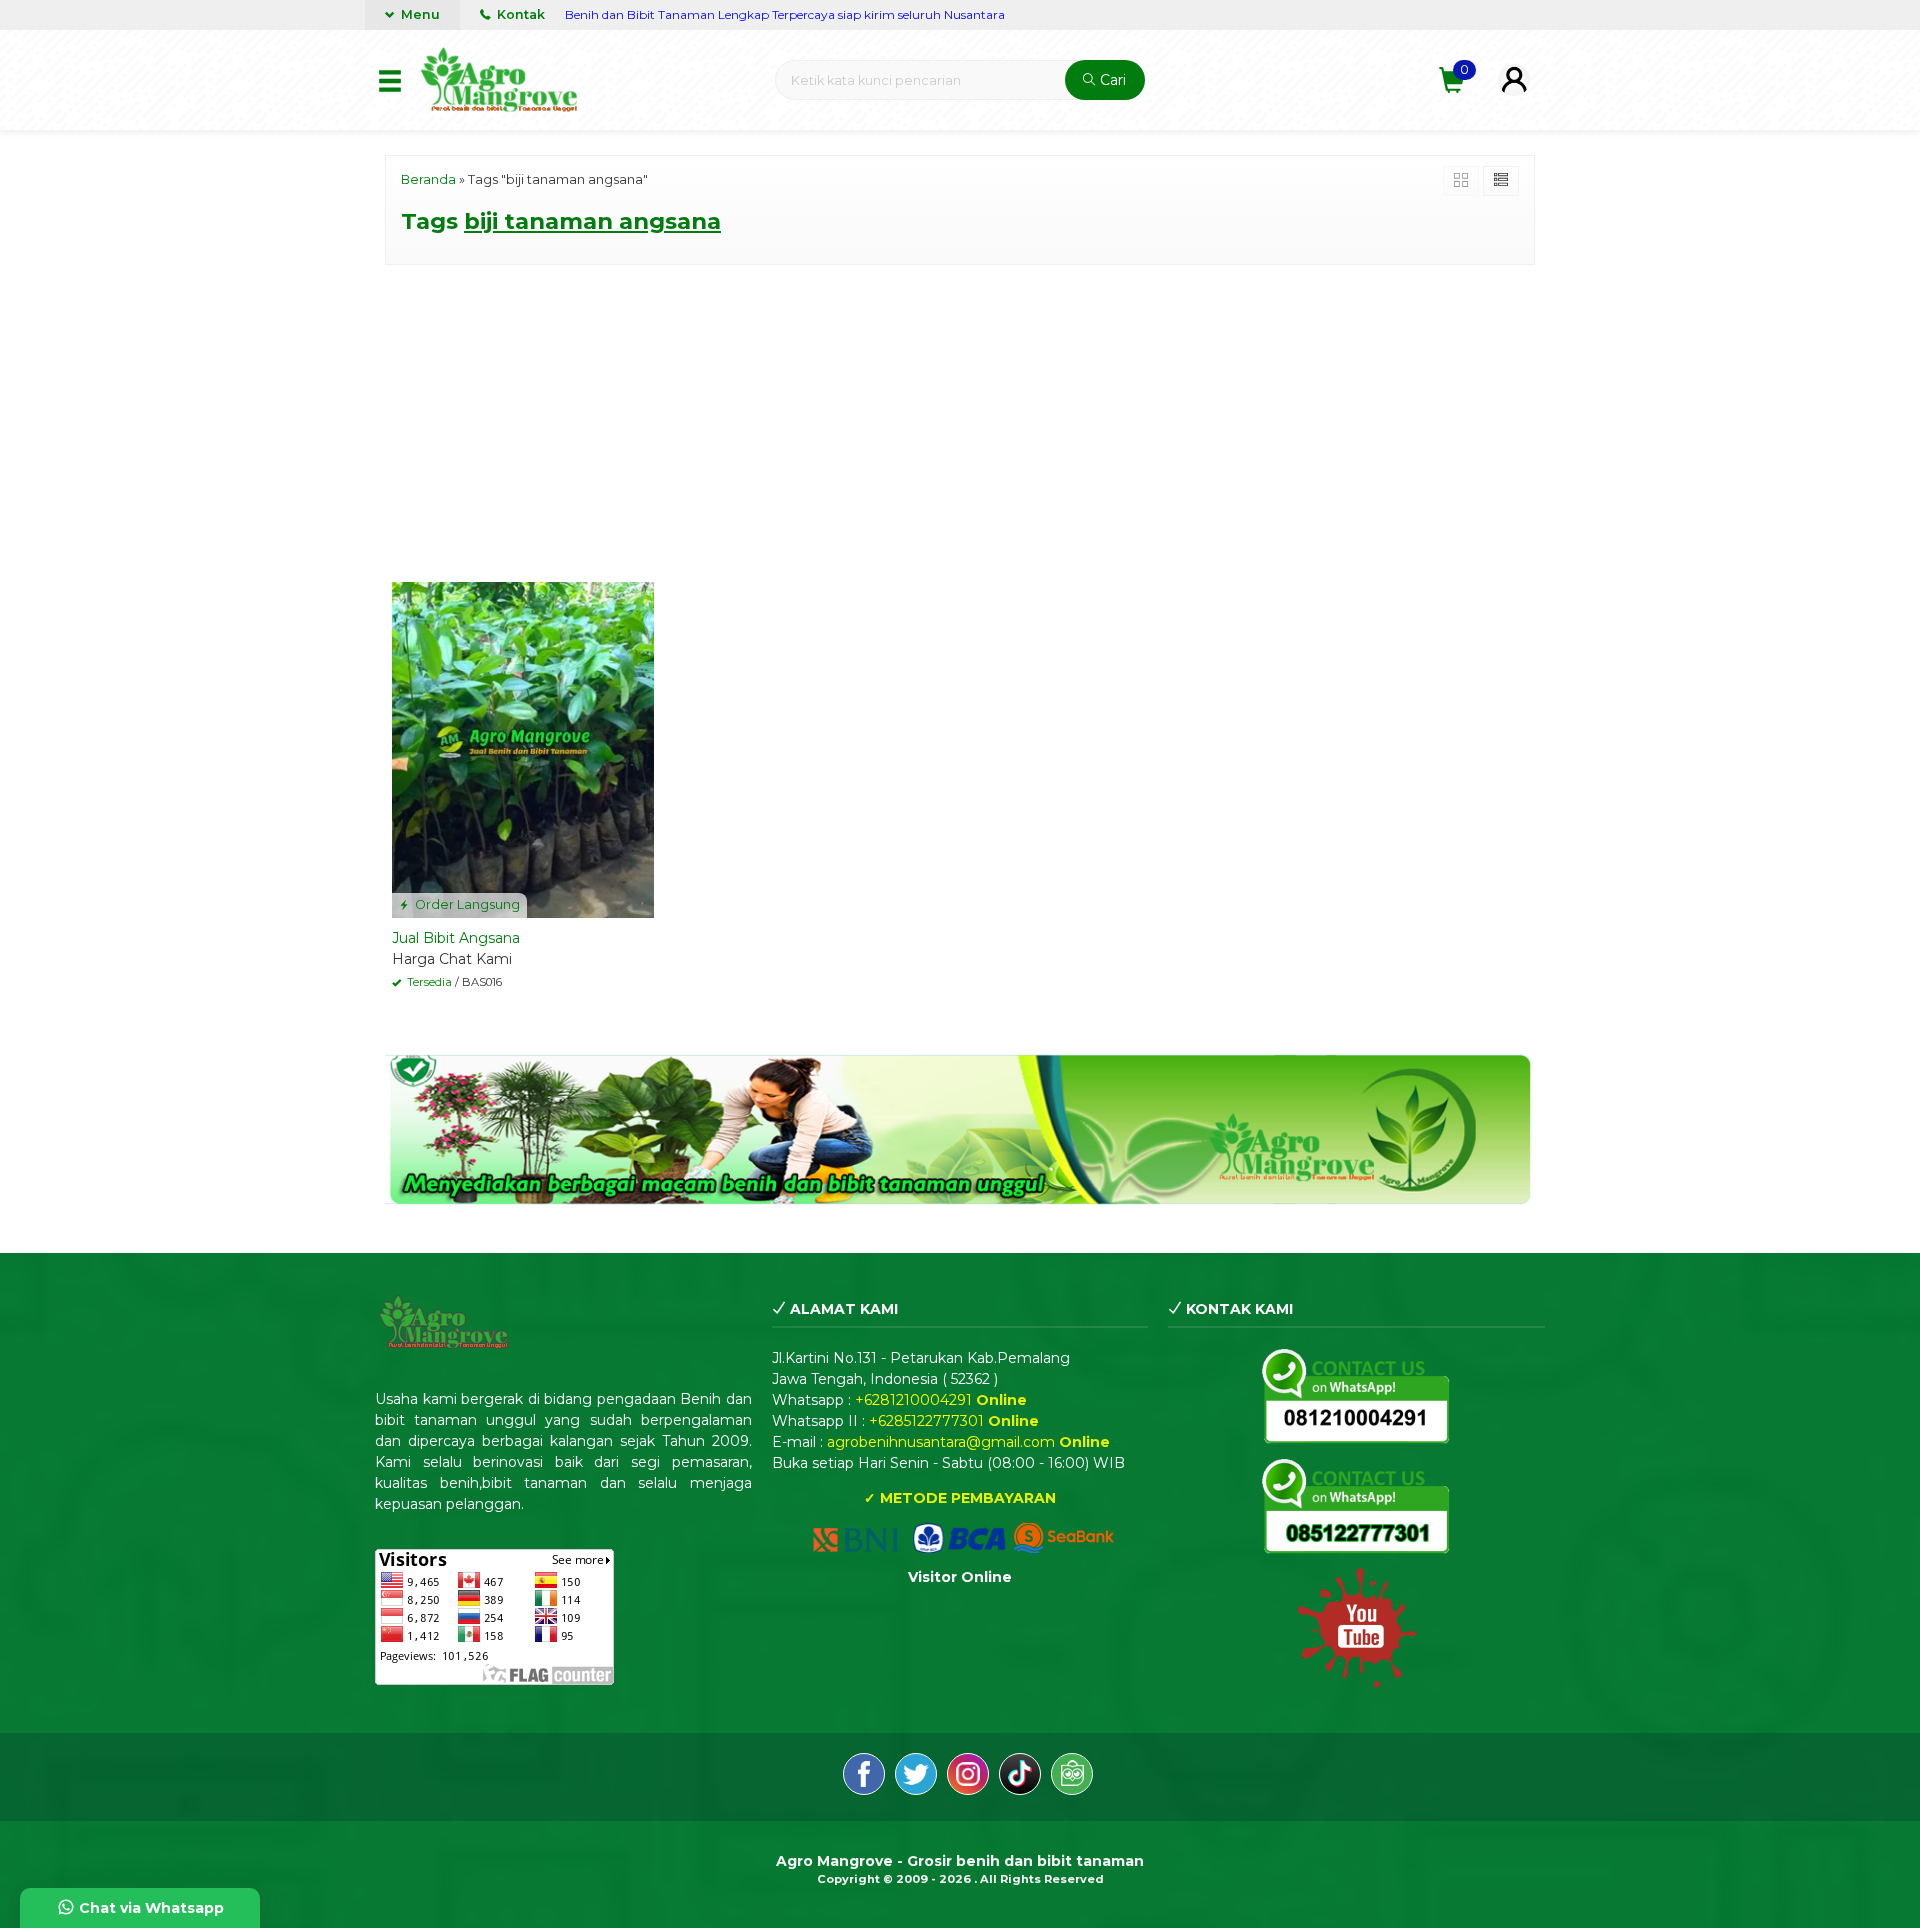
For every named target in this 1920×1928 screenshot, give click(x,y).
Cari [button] (1111, 80)
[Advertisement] (960, 420)
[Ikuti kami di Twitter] (916, 1777)
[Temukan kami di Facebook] (864, 1777)
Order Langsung (466, 904)
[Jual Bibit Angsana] (523, 749)
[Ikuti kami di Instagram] (968, 1777)
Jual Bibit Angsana (456, 938)
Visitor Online (960, 1577)
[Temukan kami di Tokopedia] (1072, 1777)
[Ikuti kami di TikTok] (1020, 1777)
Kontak (519, 14)
